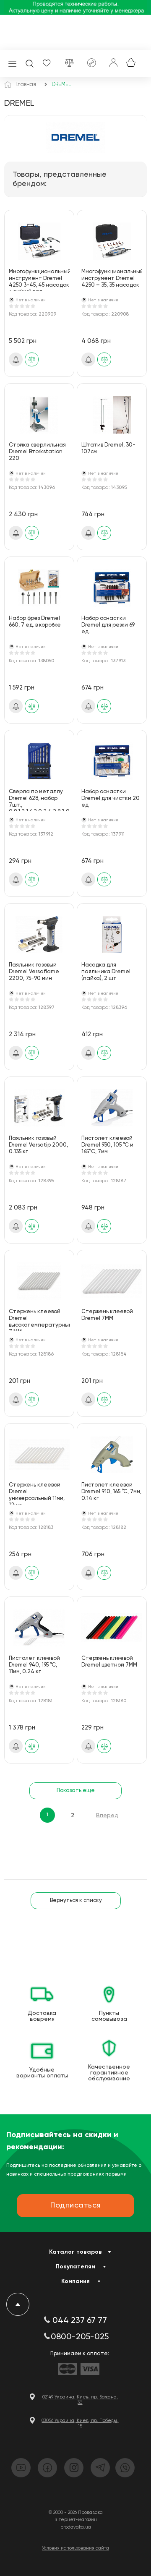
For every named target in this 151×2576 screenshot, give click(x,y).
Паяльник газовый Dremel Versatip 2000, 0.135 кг (38, 1145)
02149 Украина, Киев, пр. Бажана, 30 (80, 2400)
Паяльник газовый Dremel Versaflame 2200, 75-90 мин (34, 972)
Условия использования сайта (75, 2548)
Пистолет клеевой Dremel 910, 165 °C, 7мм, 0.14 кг (111, 1492)
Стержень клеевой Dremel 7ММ (107, 1315)
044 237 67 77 (80, 2321)
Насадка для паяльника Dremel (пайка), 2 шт (106, 972)
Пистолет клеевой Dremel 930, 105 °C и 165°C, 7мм (107, 1145)
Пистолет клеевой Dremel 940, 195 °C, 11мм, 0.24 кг (34, 1665)
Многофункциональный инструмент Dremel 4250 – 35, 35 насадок (112, 278)
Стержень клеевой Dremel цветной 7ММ (109, 1662)
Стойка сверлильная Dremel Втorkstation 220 (37, 452)
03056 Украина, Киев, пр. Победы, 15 (80, 2423)
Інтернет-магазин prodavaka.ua (76, 2523)
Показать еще (76, 1791)
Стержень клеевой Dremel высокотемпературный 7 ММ (39, 1320)
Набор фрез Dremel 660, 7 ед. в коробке (35, 622)
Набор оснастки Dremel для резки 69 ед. (108, 625)
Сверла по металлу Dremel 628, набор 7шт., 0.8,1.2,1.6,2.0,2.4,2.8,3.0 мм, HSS (39, 800)
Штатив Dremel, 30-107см (108, 448)
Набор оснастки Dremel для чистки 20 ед (111, 798)
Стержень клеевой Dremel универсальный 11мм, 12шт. (37, 1493)
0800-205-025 (80, 2337)
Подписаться (16, 360)
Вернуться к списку (76, 1901)
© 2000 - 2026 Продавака (76, 2512)
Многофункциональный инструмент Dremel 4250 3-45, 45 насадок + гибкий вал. (39, 280)
